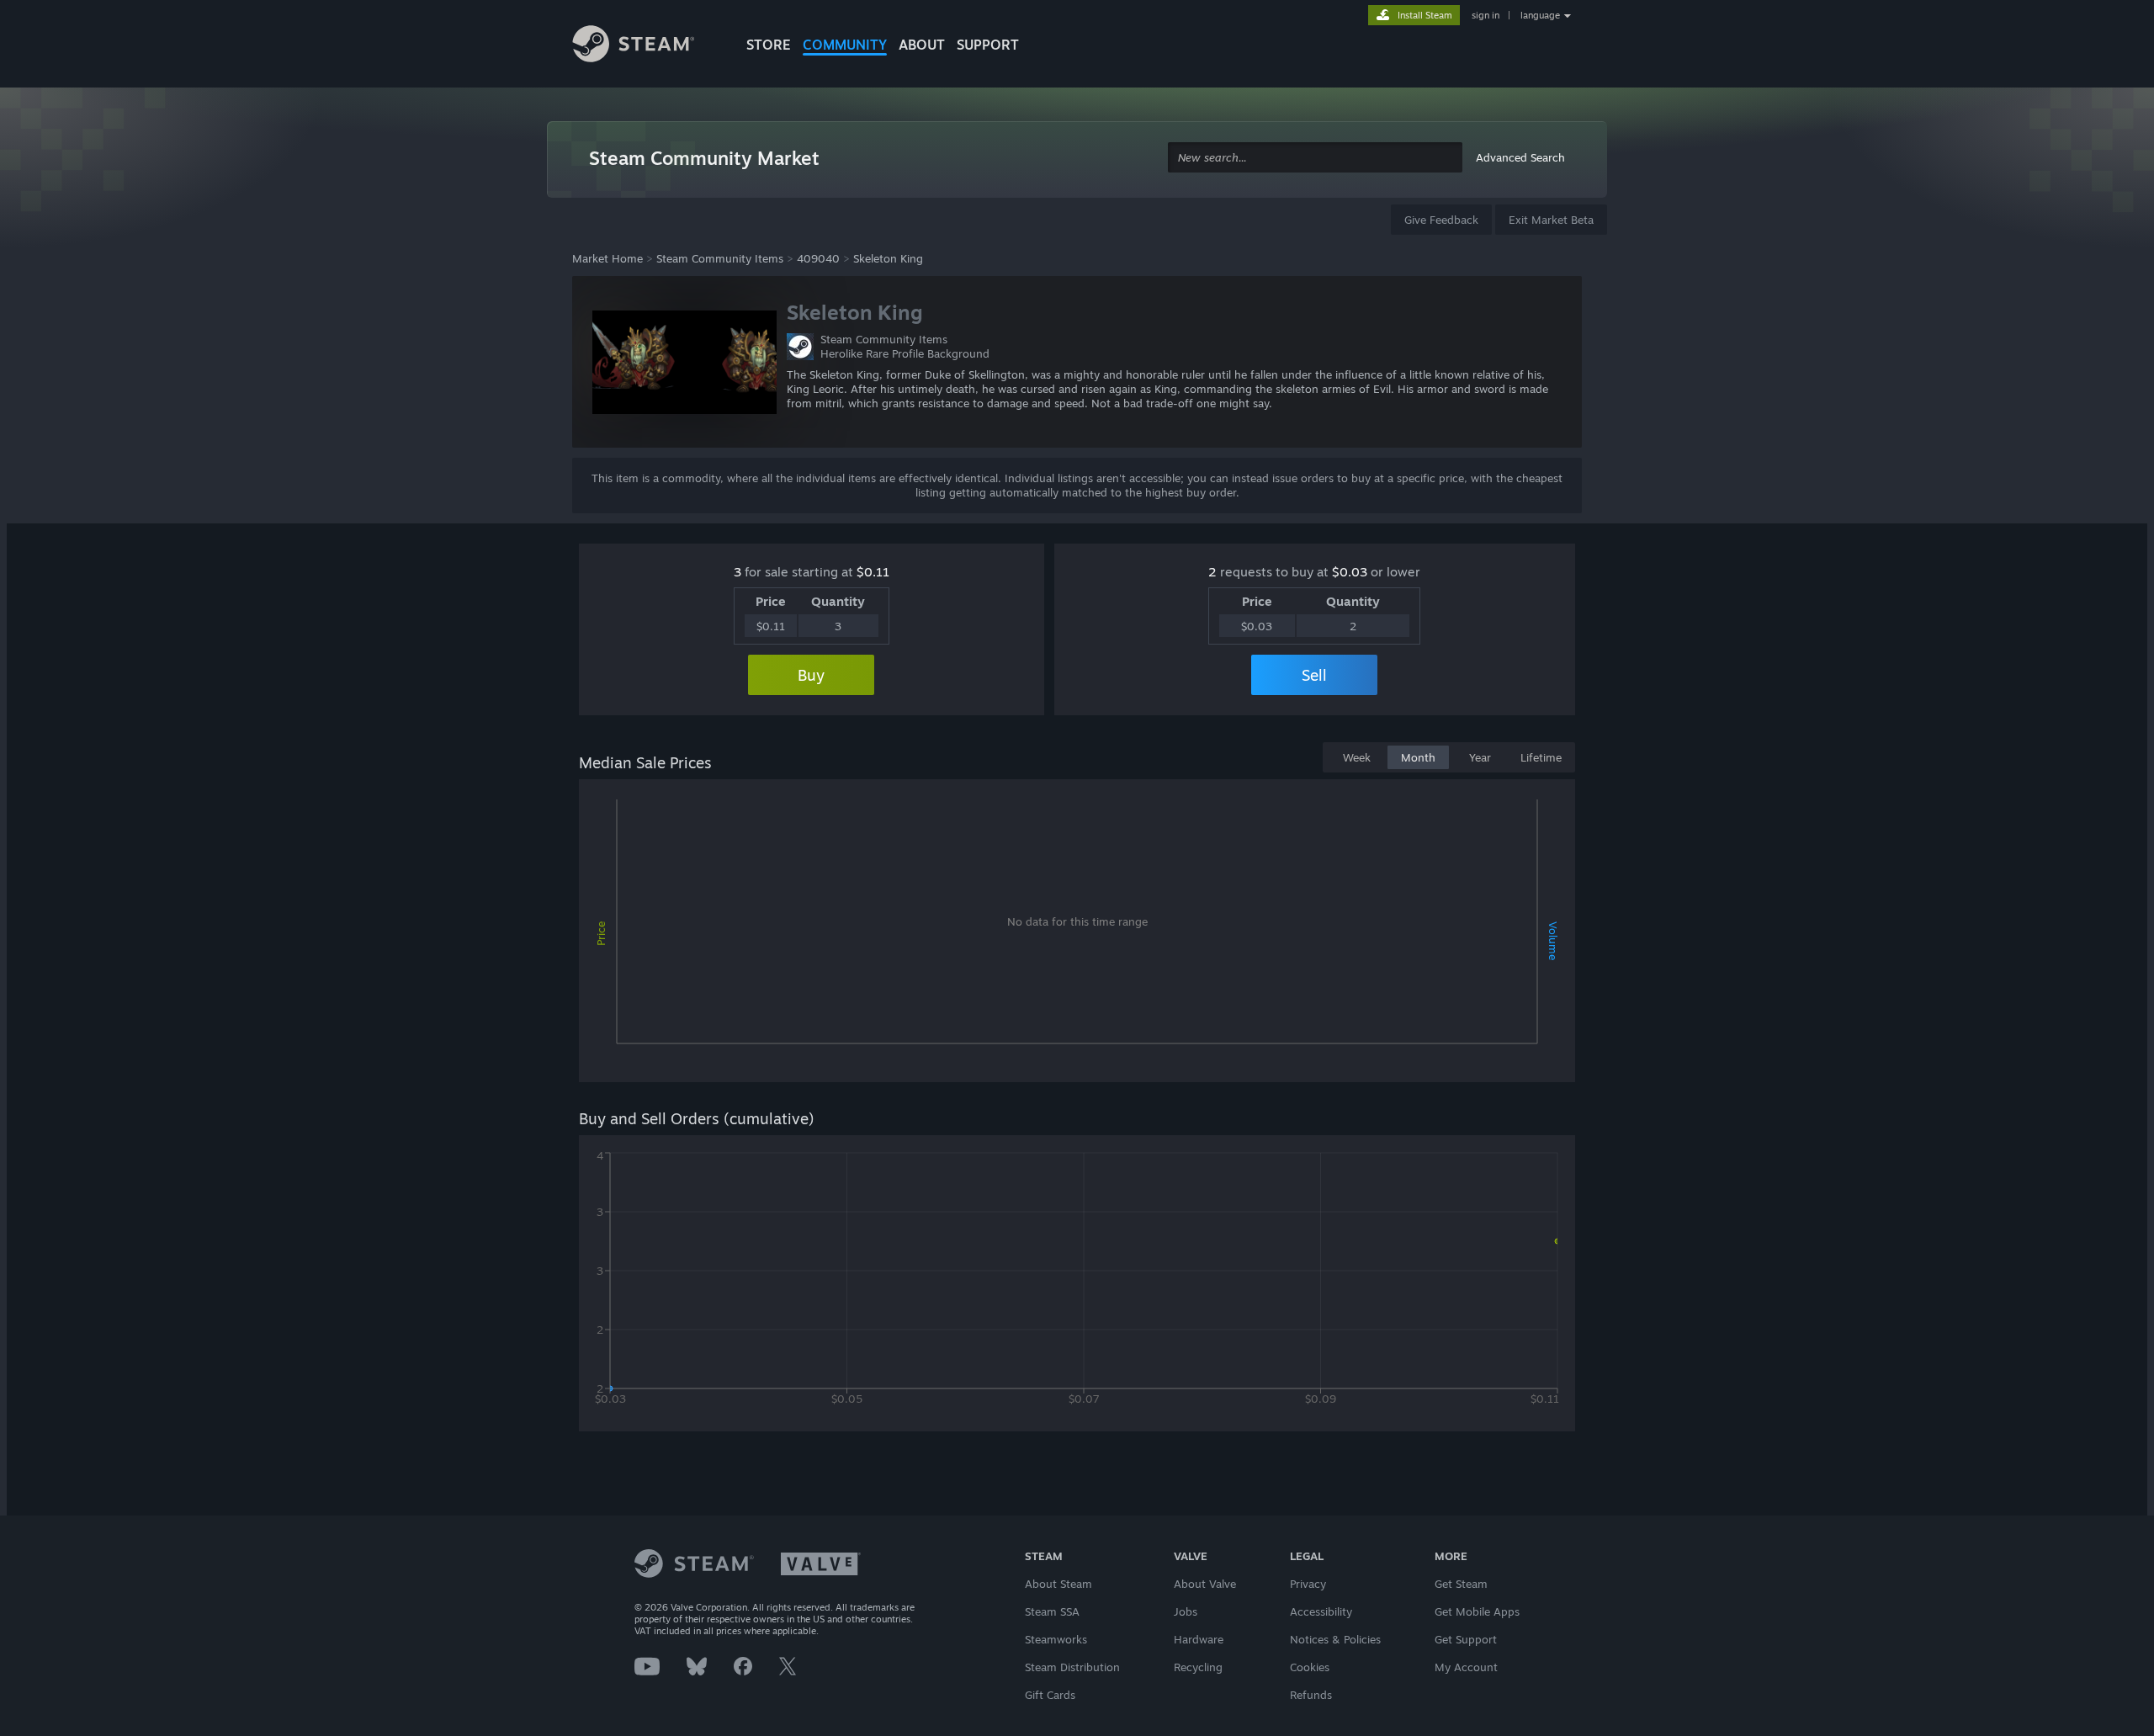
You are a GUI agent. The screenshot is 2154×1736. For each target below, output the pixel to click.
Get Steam (1461, 1584)
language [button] (1540, 15)
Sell (1314, 675)
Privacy (1308, 1584)
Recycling (1198, 1667)
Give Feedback (1441, 220)
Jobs (1186, 1611)
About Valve (1205, 1584)
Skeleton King (888, 258)
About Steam (1058, 1584)
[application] (1077, 934)
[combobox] (1315, 158)
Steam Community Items (720, 258)
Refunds (1311, 1695)
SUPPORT (988, 45)
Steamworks (1056, 1639)
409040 (818, 258)
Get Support (1466, 1639)
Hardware (1199, 1639)
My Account (1466, 1667)
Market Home (607, 258)
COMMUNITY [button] (845, 45)
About (922, 45)
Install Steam (1425, 15)
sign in (1486, 15)
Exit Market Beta (1551, 220)
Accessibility (1321, 1611)
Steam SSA (1052, 1611)
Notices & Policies (1335, 1639)
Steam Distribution (1072, 1667)
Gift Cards (1050, 1695)
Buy (811, 675)
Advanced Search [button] (1520, 157)
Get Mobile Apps (1477, 1611)
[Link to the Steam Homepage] (646, 46)
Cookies (1310, 1667)
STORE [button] (769, 45)
